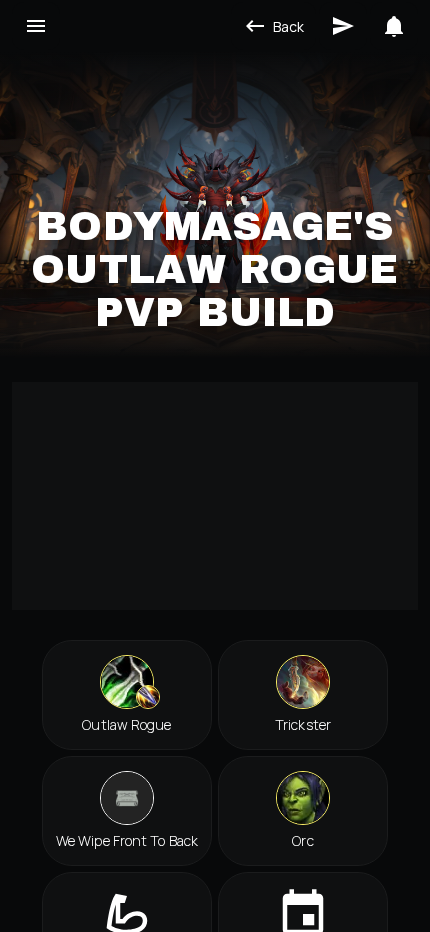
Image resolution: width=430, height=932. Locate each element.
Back (288, 26)
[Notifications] (394, 26)
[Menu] (36, 26)
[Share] (343, 26)
